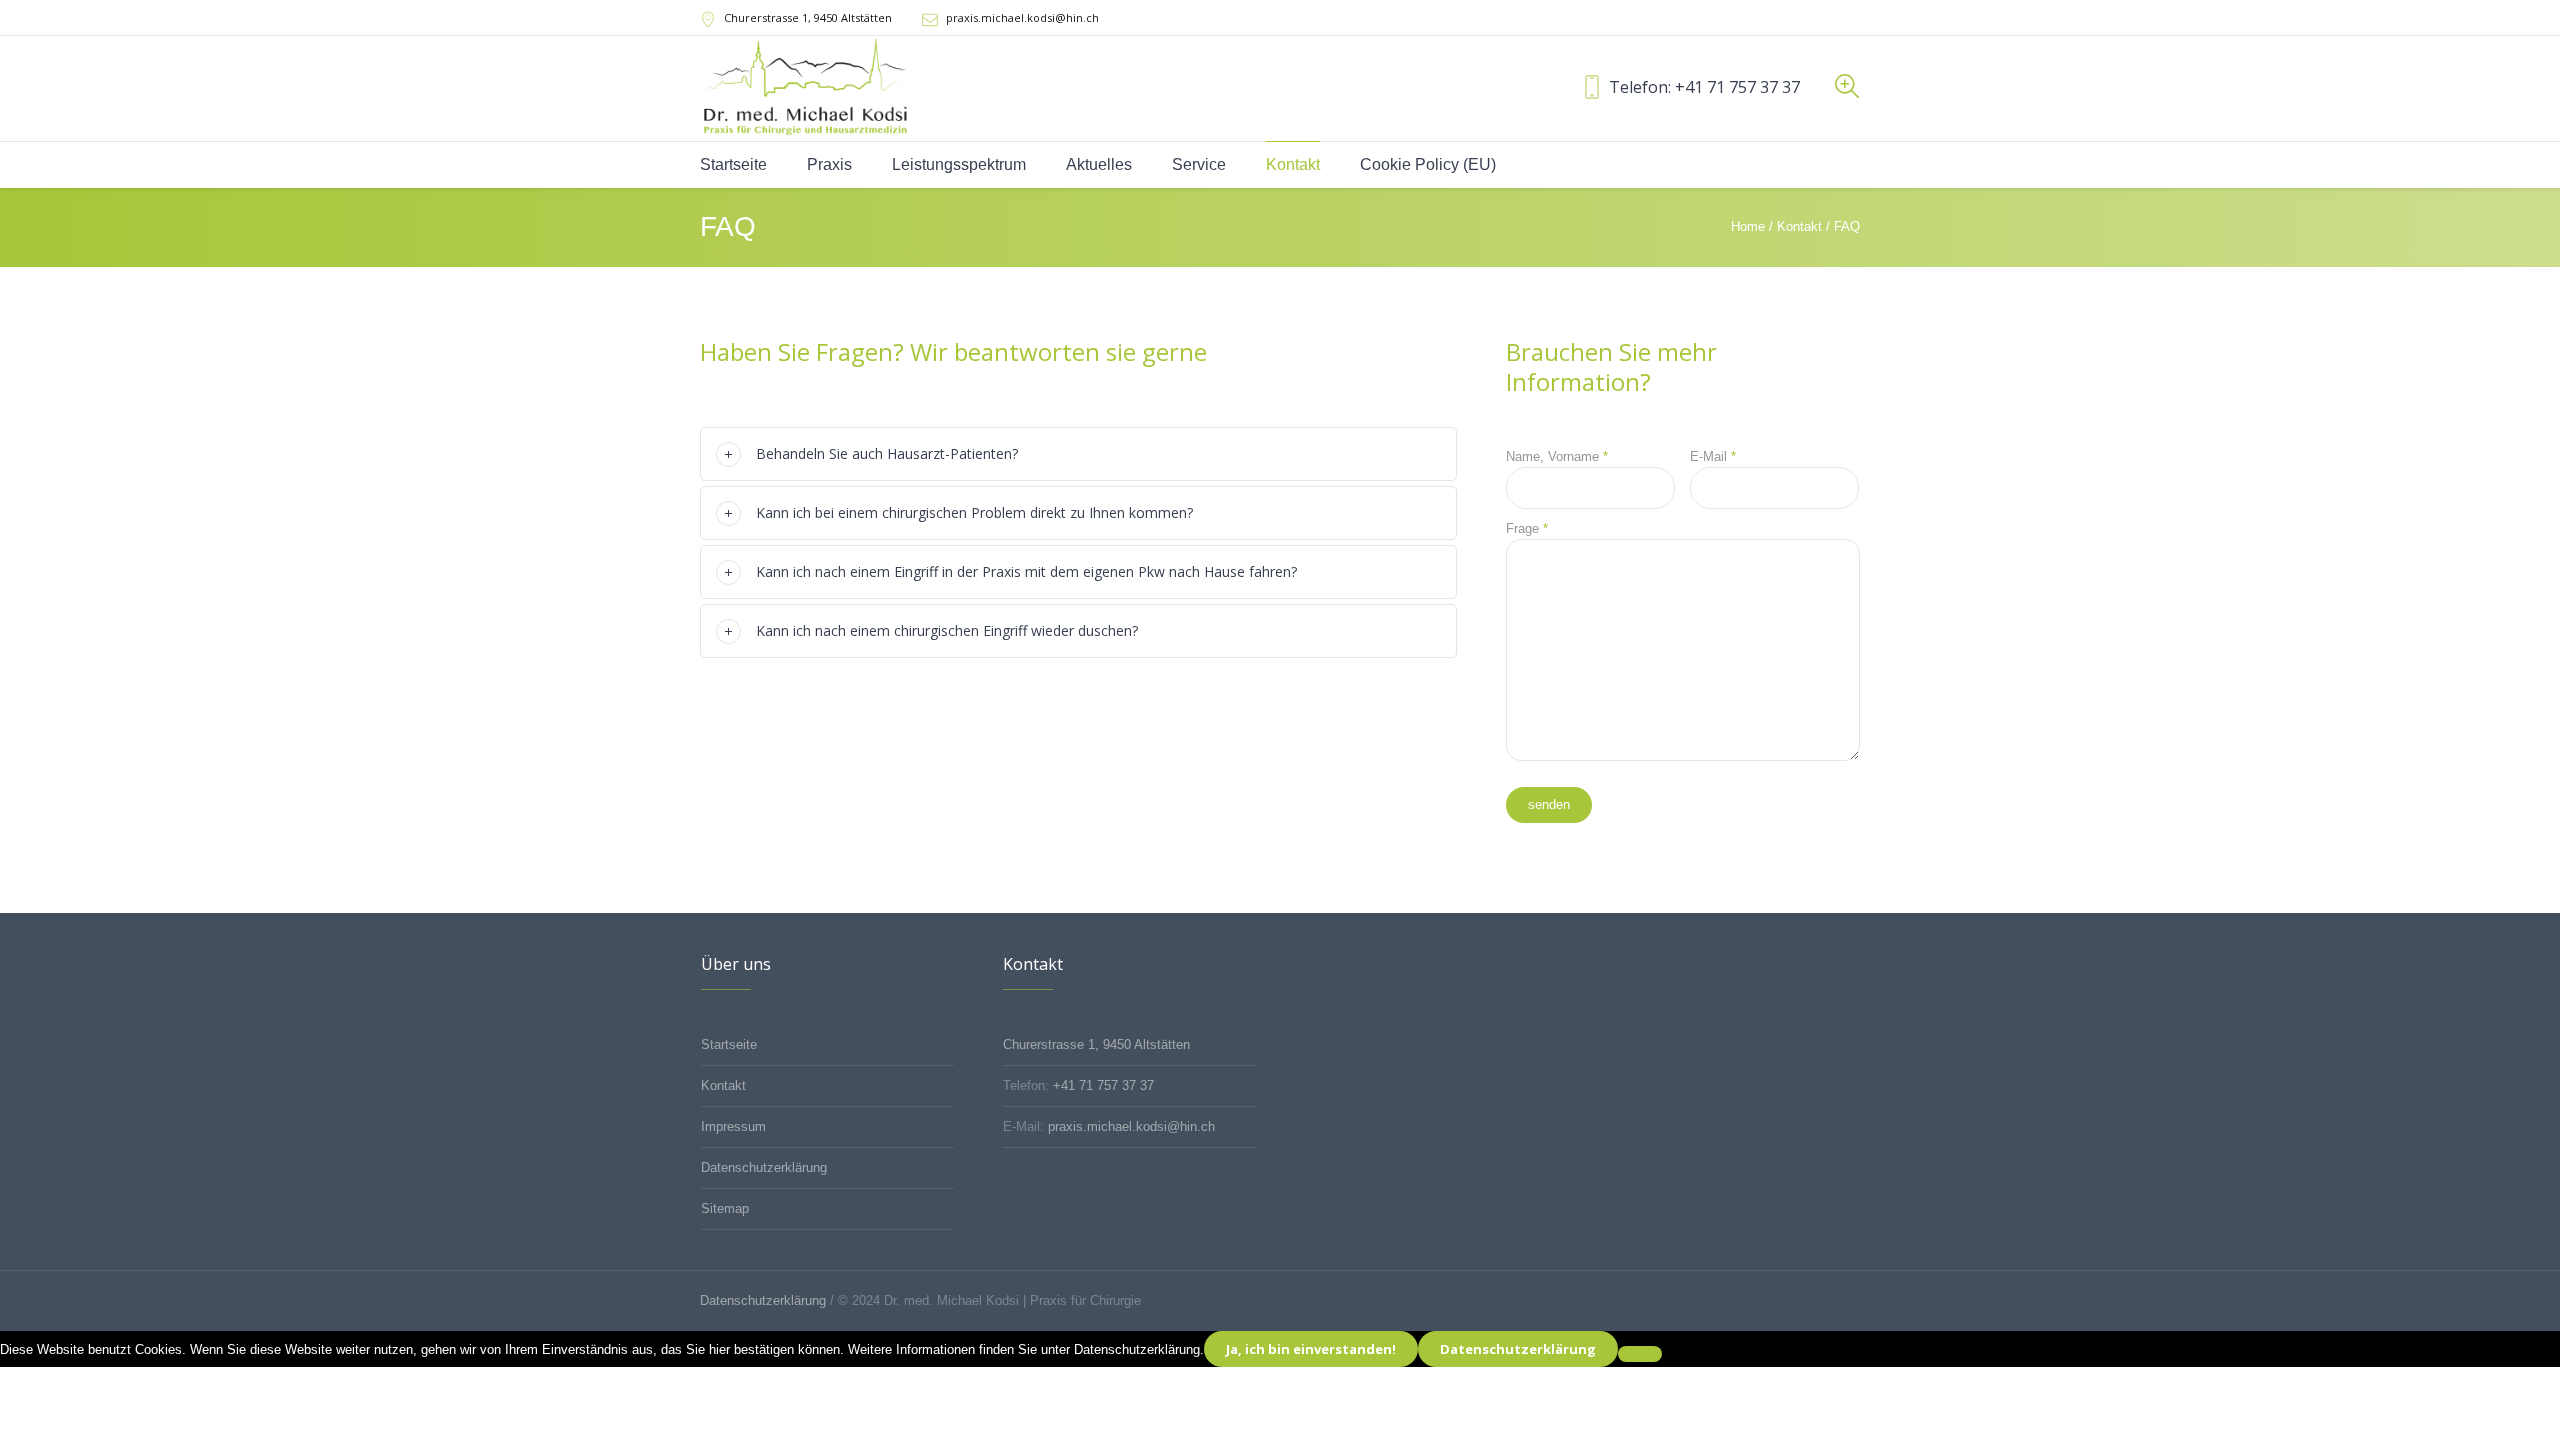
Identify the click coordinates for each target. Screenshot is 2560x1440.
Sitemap (725, 1208)
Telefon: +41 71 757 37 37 (1704, 87)
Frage (1527, 528)
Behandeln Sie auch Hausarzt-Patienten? (887, 453)
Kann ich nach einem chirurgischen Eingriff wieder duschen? (947, 630)
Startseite (729, 1044)
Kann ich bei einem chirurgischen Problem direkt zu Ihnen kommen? (974, 512)
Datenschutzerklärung (764, 1167)
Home (1748, 226)
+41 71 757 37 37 (1103, 1085)
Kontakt (1799, 226)
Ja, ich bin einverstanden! (1311, 1349)
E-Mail (1713, 456)
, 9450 (808, 17)
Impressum (733, 1126)
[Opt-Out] (1640, 1354)
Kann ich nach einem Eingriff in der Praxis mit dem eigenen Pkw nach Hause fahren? (1026, 571)
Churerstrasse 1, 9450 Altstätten (1096, 1044)
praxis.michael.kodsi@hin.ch (1022, 17)
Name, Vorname (1557, 456)
